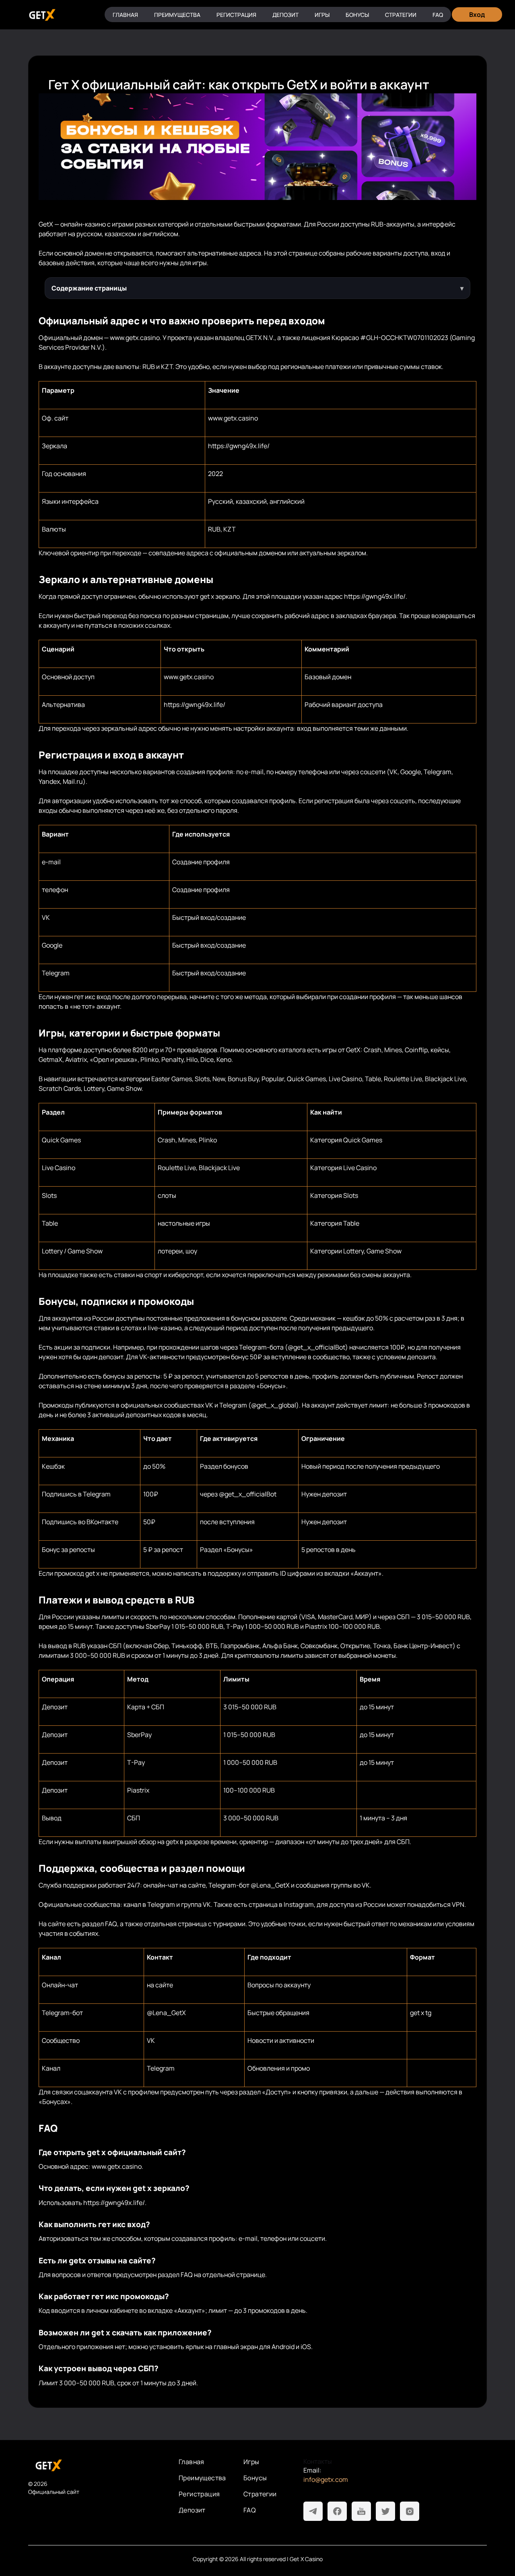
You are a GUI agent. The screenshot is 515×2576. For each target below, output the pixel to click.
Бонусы (357, 15)
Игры (322, 15)
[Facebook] (337, 2511)
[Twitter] (385, 2511)
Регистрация (236, 15)
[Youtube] (361, 2511)
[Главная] (41, 15)
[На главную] (97, 2465)
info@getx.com (326, 2479)
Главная (125, 15)
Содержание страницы (89, 288)
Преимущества (177, 15)
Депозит (285, 15)
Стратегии (401, 15)
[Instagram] (410, 2511)
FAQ (438, 15)
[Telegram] (313, 2511)
